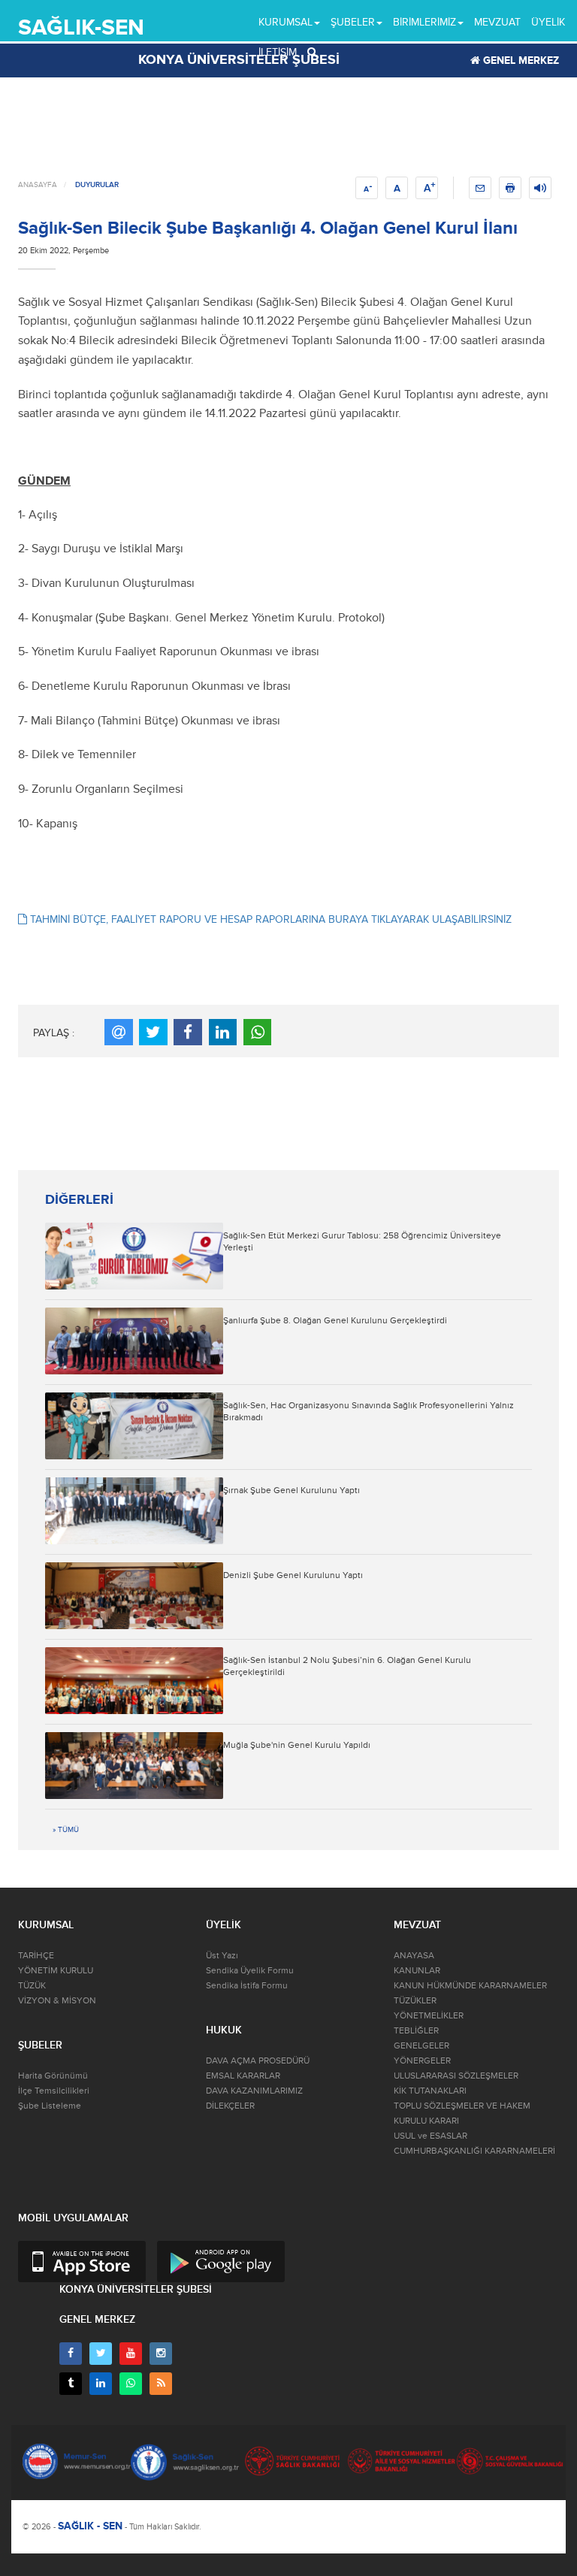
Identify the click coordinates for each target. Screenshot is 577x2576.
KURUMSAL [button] (285, 22)
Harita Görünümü (53, 2076)
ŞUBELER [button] (353, 22)
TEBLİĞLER (416, 2031)
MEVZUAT (497, 22)
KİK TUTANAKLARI (430, 2091)
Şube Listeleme (50, 2106)
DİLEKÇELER (230, 2106)
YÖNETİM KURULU (56, 1971)
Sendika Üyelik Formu (250, 1971)
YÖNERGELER (422, 2061)
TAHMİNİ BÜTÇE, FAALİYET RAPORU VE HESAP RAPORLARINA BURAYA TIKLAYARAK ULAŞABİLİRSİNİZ (269, 919)
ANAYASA (414, 1956)
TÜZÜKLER (415, 2001)
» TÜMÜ (66, 1830)
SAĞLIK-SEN (81, 27)
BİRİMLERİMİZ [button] (424, 22)
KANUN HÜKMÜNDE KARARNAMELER (470, 1986)
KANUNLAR (417, 1971)
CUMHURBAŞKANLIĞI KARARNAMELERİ (474, 2151)
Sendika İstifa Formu (247, 1986)
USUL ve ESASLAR (430, 2136)
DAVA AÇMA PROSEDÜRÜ (258, 2061)
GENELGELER (421, 2046)
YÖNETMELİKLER (429, 2016)
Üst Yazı (222, 1956)
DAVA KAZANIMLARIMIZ (254, 2091)
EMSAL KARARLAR (243, 2076)
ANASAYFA (38, 185)
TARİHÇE (36, 1956)
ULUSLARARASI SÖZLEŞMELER (456, 2076)
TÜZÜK (32, 1986)
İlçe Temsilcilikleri (54, 2091)
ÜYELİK (548, 22)
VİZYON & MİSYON (57, 2001)
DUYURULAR (97, 185)
